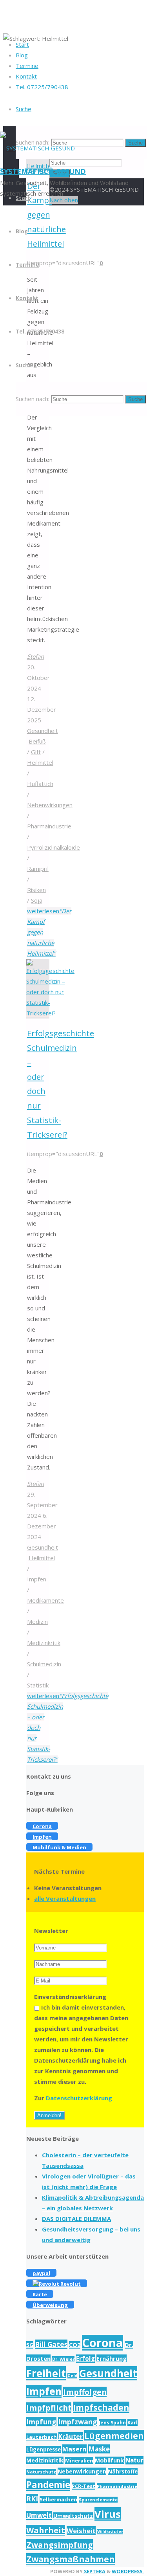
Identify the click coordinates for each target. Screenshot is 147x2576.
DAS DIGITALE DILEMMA (76, 2219)
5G (30, 2345)
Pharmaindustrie (49, 826)
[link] (24, 109)
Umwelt (39, 2515)
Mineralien (79, 2461)
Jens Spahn (112, 2422)
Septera (94, 2571)
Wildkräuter (110, 2532)
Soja (37, 900)
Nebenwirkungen (50, 805)
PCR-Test (83, 2486)
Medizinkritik (44, 1643)
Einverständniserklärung (70, 1997)
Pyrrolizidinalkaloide (54, 847)
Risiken (36, 890)
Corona (103, 2343)
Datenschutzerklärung (79, 2098)
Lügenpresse (44, 2450)
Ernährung (112, 2358)
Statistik (38, 1685)
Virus (108, 2514)
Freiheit (46, 2373)
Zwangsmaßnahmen (71, 2559)
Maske (99, 2449)
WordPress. (128, 2571)
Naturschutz (41, 2472)
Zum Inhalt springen (27, 170)
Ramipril (38, 868)
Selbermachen (58, 2499)
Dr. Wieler (63, 2359)
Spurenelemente (98, 2500)
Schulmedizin (44, 1664)
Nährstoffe (123, 2472)
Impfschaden (101, 2407)
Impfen (37, 1579)
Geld (72, 2376)
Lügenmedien (114, 2436)
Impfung (41, 2422)
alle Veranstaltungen (65, 1898)
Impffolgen (85, 2392)
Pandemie (48, 2485)
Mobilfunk (109, 2460)
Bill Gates (51, 2344)
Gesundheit (43, 731)
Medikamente (45, 1600)
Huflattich (40, 784)
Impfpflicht (49, 2408)
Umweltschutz (73, 2516)
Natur (134, 2460)
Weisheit (81, 2531)
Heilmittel (40, 762)
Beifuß (37, 741)
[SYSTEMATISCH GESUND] (37, 148)
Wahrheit (46, 2530)
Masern (74, 2449)
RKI (32, 2499)
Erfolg (85, 2359)
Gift (36, 752)
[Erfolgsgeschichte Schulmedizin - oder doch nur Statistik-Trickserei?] (50, 1013)
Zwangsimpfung (60, 2545)
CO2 (75, 2345)
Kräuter (71, 2437)
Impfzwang (78, 2422)
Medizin (37, 1621)
